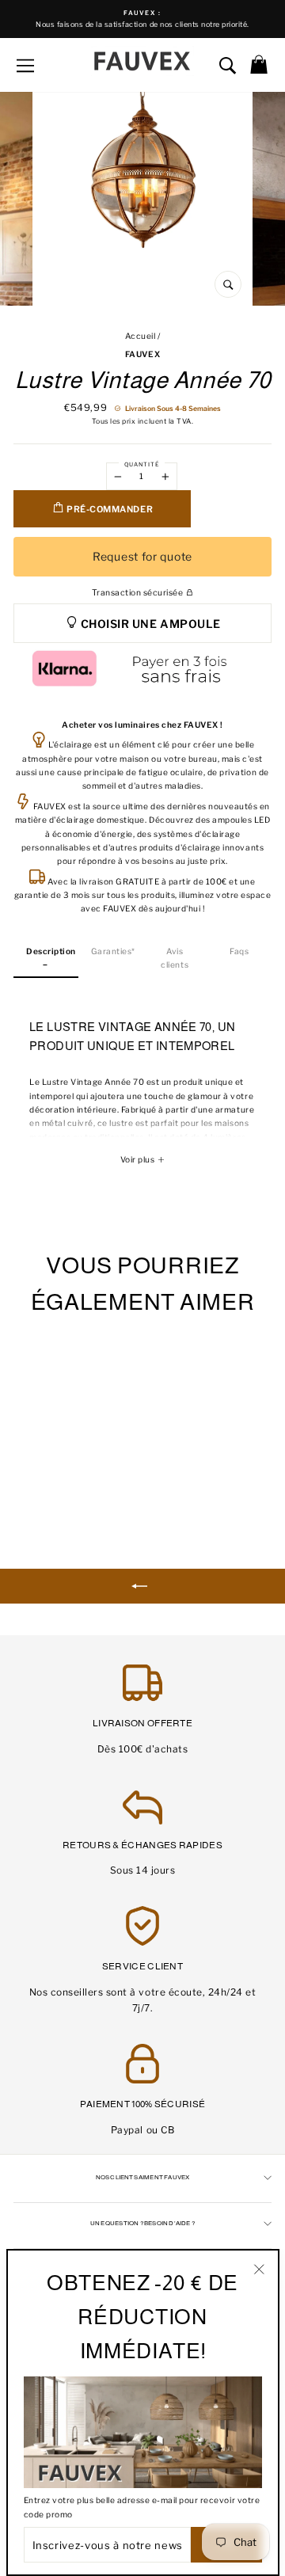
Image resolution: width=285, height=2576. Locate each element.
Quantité (142, 464)
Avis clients (175, 958)
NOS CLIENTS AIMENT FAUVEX (143, 2177)
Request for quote (142, 556)
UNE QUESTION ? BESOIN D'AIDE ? (142, 2223)
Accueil (141, 336)
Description (51, 951)
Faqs (239, 951)
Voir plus (139, 1160)
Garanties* (113, 951)
